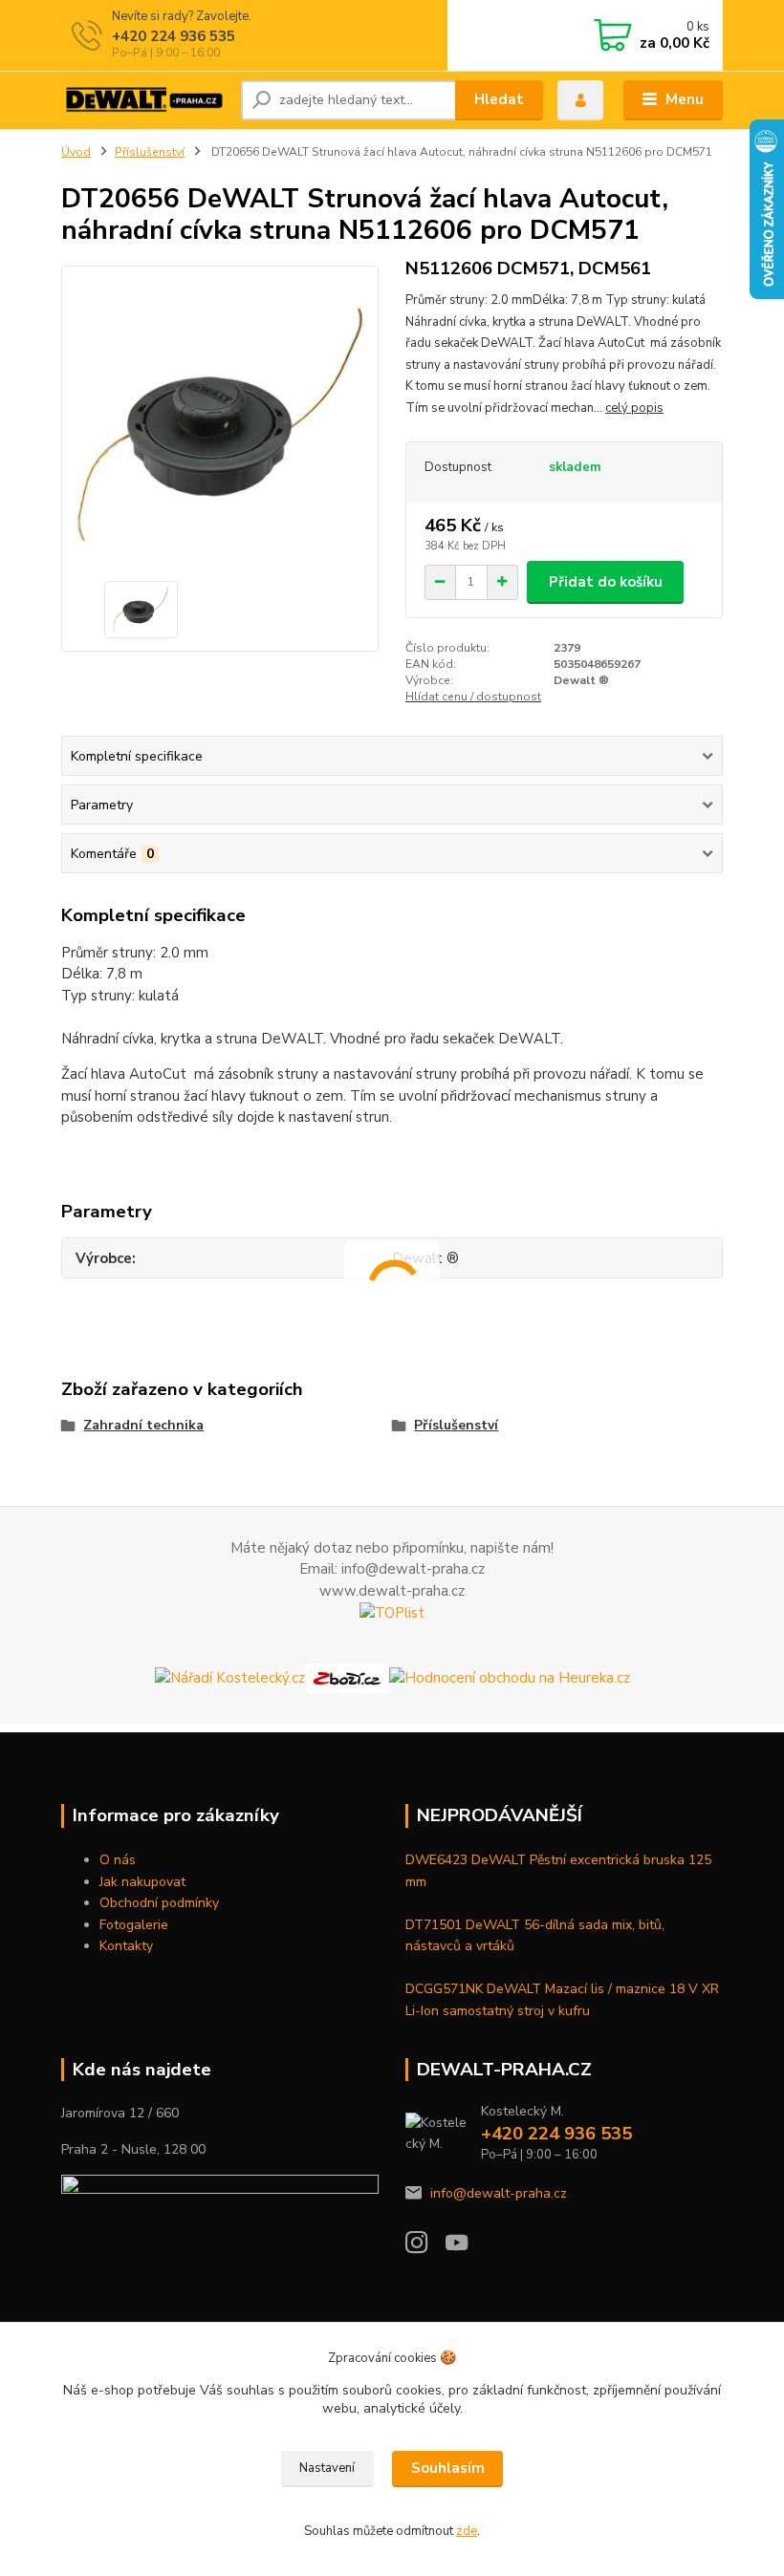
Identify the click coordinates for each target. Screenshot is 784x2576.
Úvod (76, 152)
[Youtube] (466, 2248)
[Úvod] (144, 100)
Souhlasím (448, 2468)
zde (467, 2531)
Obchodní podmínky (159, 1903)
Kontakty (126, 1946)
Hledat (499, 99)
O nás (118, 1860)
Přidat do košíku (606, 582)
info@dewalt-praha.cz (499, 2193)
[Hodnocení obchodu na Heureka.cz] (510, 1677)
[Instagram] (425, 2248)
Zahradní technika (143, 1425)
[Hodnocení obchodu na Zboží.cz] (347, 1677)
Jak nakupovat (142, 1882)
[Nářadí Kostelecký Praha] (230, 1677)
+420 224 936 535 (174, 36)
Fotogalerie (134, 1925)
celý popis (634, 408)
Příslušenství (150, 152)
